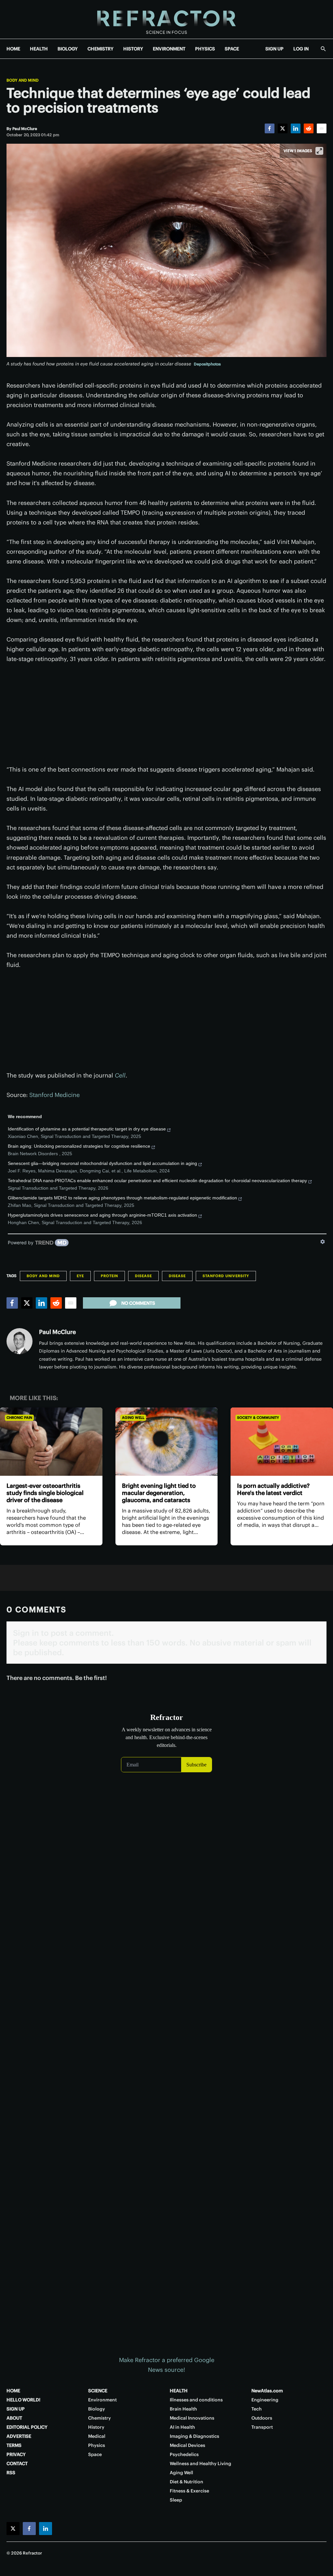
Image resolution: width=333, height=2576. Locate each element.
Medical (97, 2436)
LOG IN (301, 49)
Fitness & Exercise (189, 2491)
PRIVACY (16, 2454)
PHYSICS (205, 49)
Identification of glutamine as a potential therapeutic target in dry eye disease (87, 1129)
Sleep (176, 2500)
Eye (80, 1276)
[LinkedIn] (296, 128)
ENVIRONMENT (169, 49)
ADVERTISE (19, 2436)
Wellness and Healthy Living (200, 2464)
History (96, 2427)
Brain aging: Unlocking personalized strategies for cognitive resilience (79, 1146)
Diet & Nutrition (186, 2482)
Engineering (265, 2400)
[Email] (322, 128)
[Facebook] (270, 128)
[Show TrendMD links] (323, 1242)
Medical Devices (187, 2445)
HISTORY (133, 49)
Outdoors (262, 2418)
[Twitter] (283, 128)
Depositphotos (207, 364)
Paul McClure (57, 1332)
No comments (138, 1303)
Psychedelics (184, 2454)
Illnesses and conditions (196, 2400)
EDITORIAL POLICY (27, 2427)
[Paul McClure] (20, 1341)
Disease (143, 1276)
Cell (120, 1075)
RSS (11, 2473)
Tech (257, 2409)
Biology (97, 2409)
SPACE (232, 49)
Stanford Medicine (54, 1095)
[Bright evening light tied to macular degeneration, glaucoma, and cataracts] (167, 1442)
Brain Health (183, 2409)
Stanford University (226, 1276)
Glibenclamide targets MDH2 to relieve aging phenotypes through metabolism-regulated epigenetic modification (122, 1198)
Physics (97, 2445)
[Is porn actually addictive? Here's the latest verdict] (282, 1442)
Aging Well (133, 1418)
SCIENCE (98, 2391)
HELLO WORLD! (23, 2400)
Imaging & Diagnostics (194, 2436)
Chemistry (100, 2418)
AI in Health (182, 2427)
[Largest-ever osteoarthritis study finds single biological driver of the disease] (51, 1442)
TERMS (14, 2445)
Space (95, 2454)
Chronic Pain (19, 1418)
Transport (262, 2427)
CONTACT (17, 2464)
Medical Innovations (192, 2418)
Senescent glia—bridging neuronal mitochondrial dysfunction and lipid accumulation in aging (102, 1163)
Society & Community (258, 1418)
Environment (102, 2400)
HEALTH (39, 49)
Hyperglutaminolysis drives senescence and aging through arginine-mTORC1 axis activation (102, 1215)
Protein (109, 1276)
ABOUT (14, 2418)
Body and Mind (23, 80)
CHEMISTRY (100, 49)
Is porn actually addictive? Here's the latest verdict (273, 1489)
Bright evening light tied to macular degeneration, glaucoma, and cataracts (159, 1493)
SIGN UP (274, 49)
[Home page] (166, 19)
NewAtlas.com (267, 2391)
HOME (13, 49)
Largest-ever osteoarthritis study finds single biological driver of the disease (45, 1493)
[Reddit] (309, 128)
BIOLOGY (68, 49)
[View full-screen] (319, 151)
